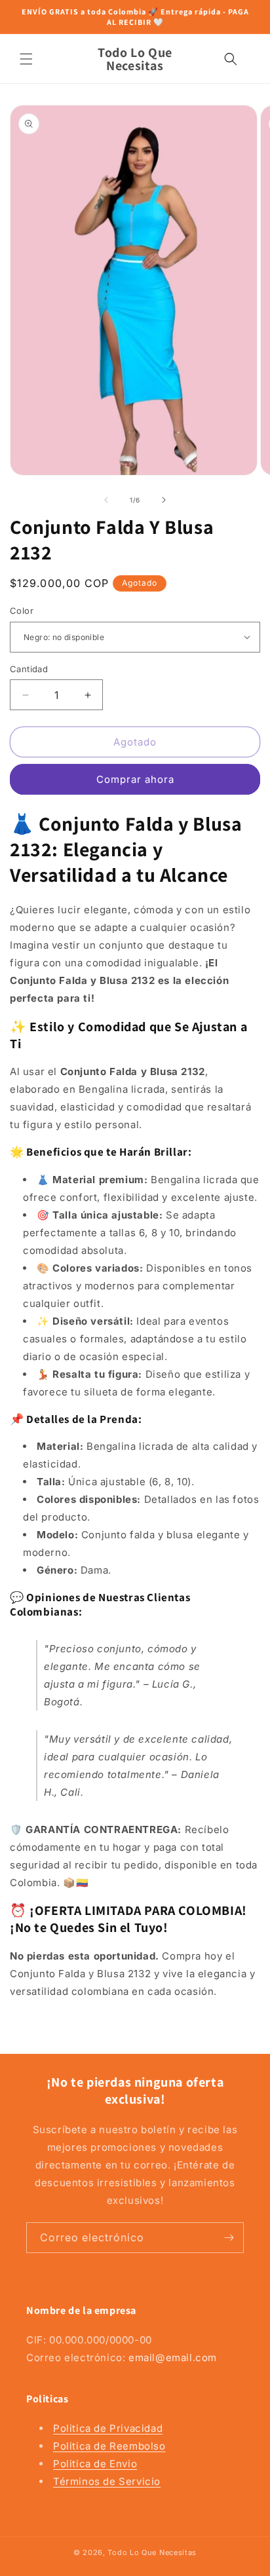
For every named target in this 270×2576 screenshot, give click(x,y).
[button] (26, 59)
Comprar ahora (135, 779)
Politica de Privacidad (108, 2428)
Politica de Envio (95, 2464)
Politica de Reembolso (109, 2446)
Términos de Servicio (107, 2481)
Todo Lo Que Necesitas (152, 2552)
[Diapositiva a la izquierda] (106, 500)
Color (22, 611)
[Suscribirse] (229, 2238)
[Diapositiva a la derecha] (164, 500)
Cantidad (29, 669)
